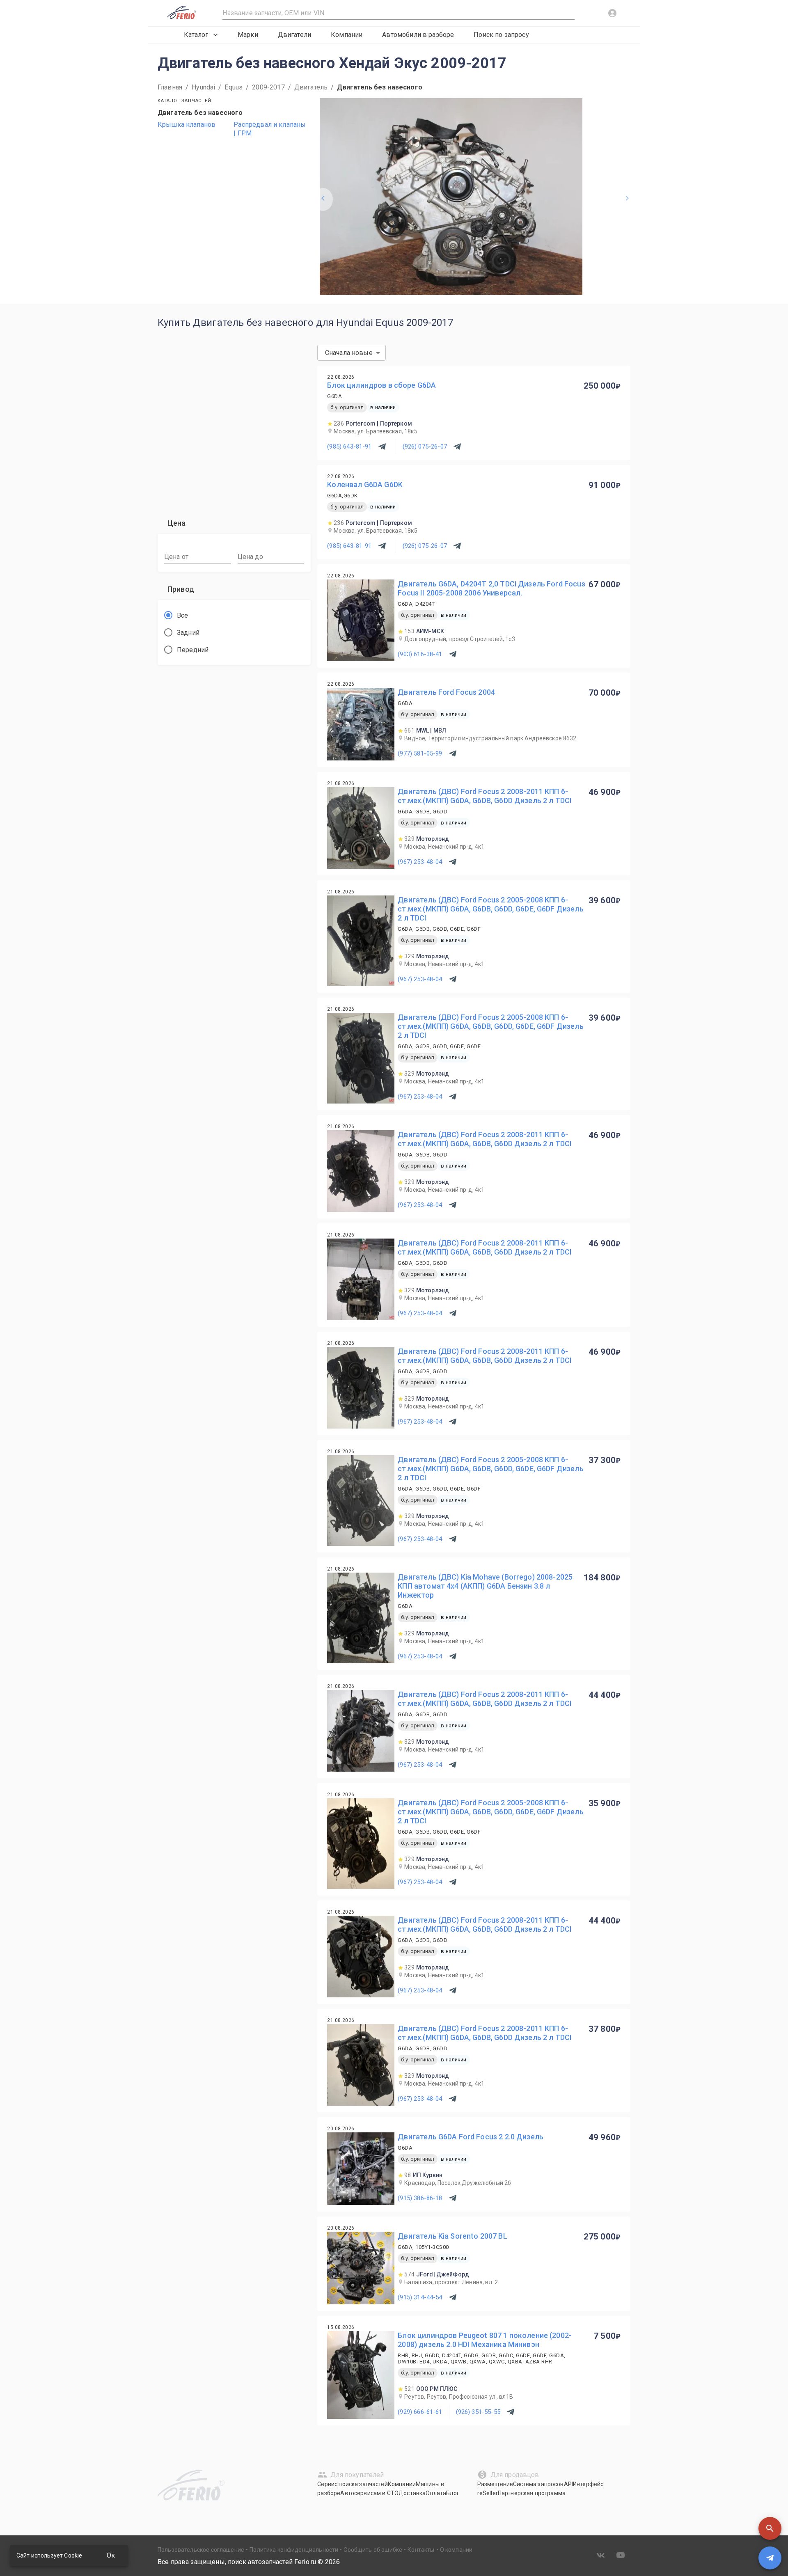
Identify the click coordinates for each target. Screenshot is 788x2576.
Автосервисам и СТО (369, 2493)
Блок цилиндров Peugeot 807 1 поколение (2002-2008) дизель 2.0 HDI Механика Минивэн (485, 2340)
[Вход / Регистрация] (612, 13)
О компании (456, 2550)
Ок (111, 2555)
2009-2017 (268, 87)
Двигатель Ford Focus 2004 (446, 692)
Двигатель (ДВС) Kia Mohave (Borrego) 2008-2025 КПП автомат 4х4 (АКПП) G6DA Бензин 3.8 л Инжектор (485, 1586)
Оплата (436, 2493)
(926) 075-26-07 (425, 447)
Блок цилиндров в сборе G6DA (381, 385)
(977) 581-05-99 (420, 753)
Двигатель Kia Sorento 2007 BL (452, 2236)
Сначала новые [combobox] (349, 353)
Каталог (196, 35)
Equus (234, 87)
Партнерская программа (532, 2493)
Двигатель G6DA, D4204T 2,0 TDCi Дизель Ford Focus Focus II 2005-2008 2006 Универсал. (491, 588)
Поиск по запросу (501, 35)
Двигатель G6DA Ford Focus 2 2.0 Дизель (471, 2137)
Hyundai (203, 87)
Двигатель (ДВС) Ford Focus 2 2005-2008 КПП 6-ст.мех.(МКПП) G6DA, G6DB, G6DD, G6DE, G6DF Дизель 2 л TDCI (490, 909)
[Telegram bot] (770, 2558)
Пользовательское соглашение (201, 2550)
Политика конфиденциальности (294, 2550)
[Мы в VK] (601, 2555)
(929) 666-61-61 (420, 2412)
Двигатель (311, 87)
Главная (170, 87)
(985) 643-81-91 (349, 447)
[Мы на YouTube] (621, 2555)
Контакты (421, 2550)
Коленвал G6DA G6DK (365, 484)
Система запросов (538, 2484)
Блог (453, 2493)
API (568, 2484)
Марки (248, 35)
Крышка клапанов (187, 125)
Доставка (412, 2493)
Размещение (495, 2484)
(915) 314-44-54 (420, 2297)
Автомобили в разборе (418, 35)
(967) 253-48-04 (420, 862)
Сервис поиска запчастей (352, 2484)
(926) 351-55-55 (478, 2412)
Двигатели (294, 35)
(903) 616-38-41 (420, 654)
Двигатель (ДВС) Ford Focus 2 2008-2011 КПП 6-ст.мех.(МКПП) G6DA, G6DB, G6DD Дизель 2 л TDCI (485, 796)
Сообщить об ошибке (373, 2550)
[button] (770, 2528)
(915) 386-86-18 (420, 2198)
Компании (347, 35)
